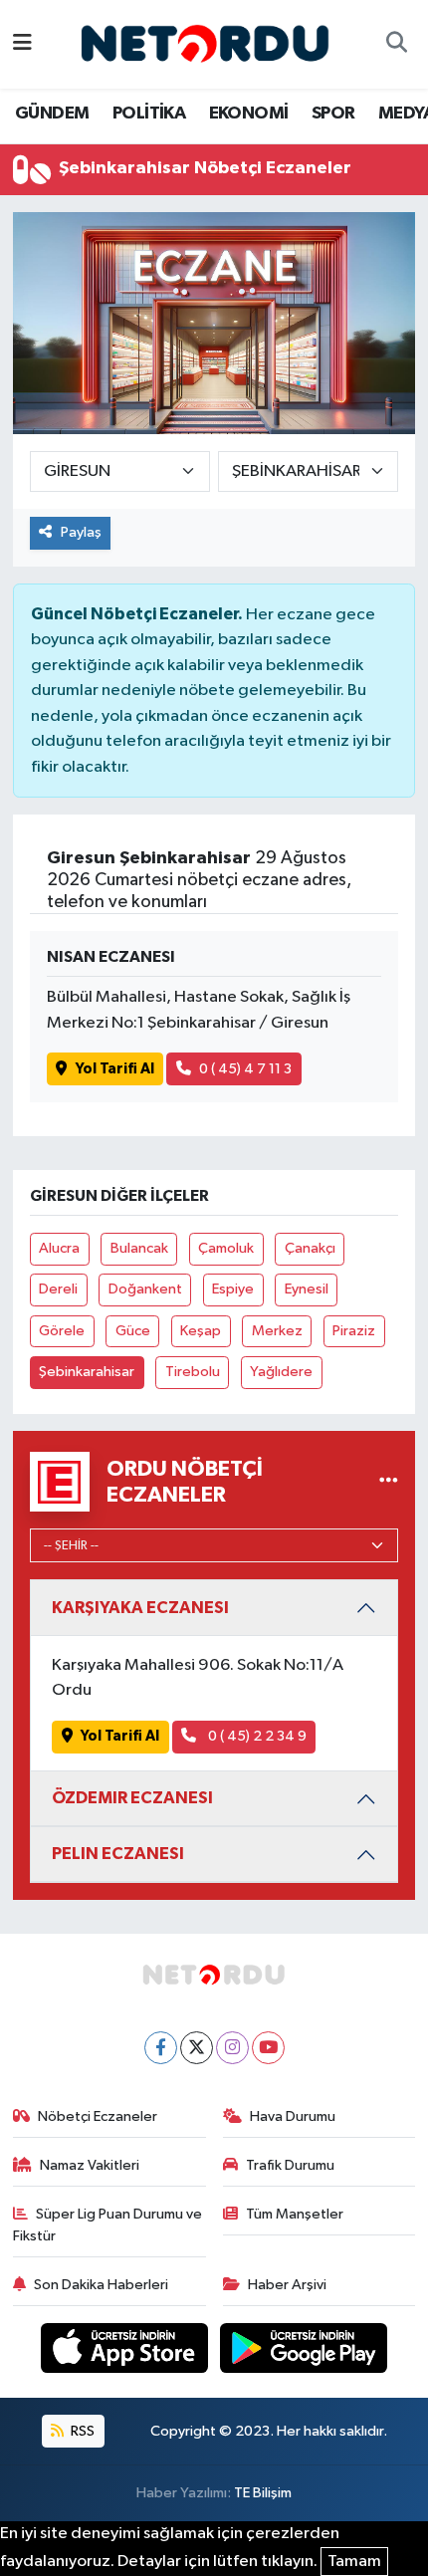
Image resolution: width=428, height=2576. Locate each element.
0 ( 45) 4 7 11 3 (245, 1069)
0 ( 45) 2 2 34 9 (256, 1736)
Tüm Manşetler (295, 2214)
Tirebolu (193, 1372)
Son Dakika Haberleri (101, 2285)
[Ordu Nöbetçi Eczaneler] (389, 1482)
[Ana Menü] (22, 44)
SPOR (333, 114)
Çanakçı (310, 1248)
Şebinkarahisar (87, 1372)
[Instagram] (232, 2048)
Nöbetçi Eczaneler (98, 2116)
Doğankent (145, 1289)
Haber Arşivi (287, 2285)
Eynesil (307, 1289)
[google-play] (304, 2351)
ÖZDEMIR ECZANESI (132, 1798)
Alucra (59, 1248)
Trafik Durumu (290, 2165)
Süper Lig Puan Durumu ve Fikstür (108, 2225)
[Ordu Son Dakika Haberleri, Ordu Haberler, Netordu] (205, 43)
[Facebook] (161, 2048)
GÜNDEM (52, 114)
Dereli (58, 1289)
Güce (133, 1331)
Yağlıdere (281, 1372)
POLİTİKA (149, 114)
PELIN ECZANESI (118, 1854)
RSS (81, 2431)
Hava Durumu (293, 2116)
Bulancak (139, 1248)
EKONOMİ (249, 114)
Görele (62, 1331)
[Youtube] (268, 2048)
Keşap (201, 1331)
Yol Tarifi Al (115, 1069)
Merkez (277, 1331)
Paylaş (81, 532)
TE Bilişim (263, 2493)
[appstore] (126, 2351)
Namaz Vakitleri (90, 2165)
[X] (197, 2048)
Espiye (233, 1289)
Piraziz (354, 1331)
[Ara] (396, 45)
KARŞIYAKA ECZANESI (140, 1608)
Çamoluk (226, 1248)
